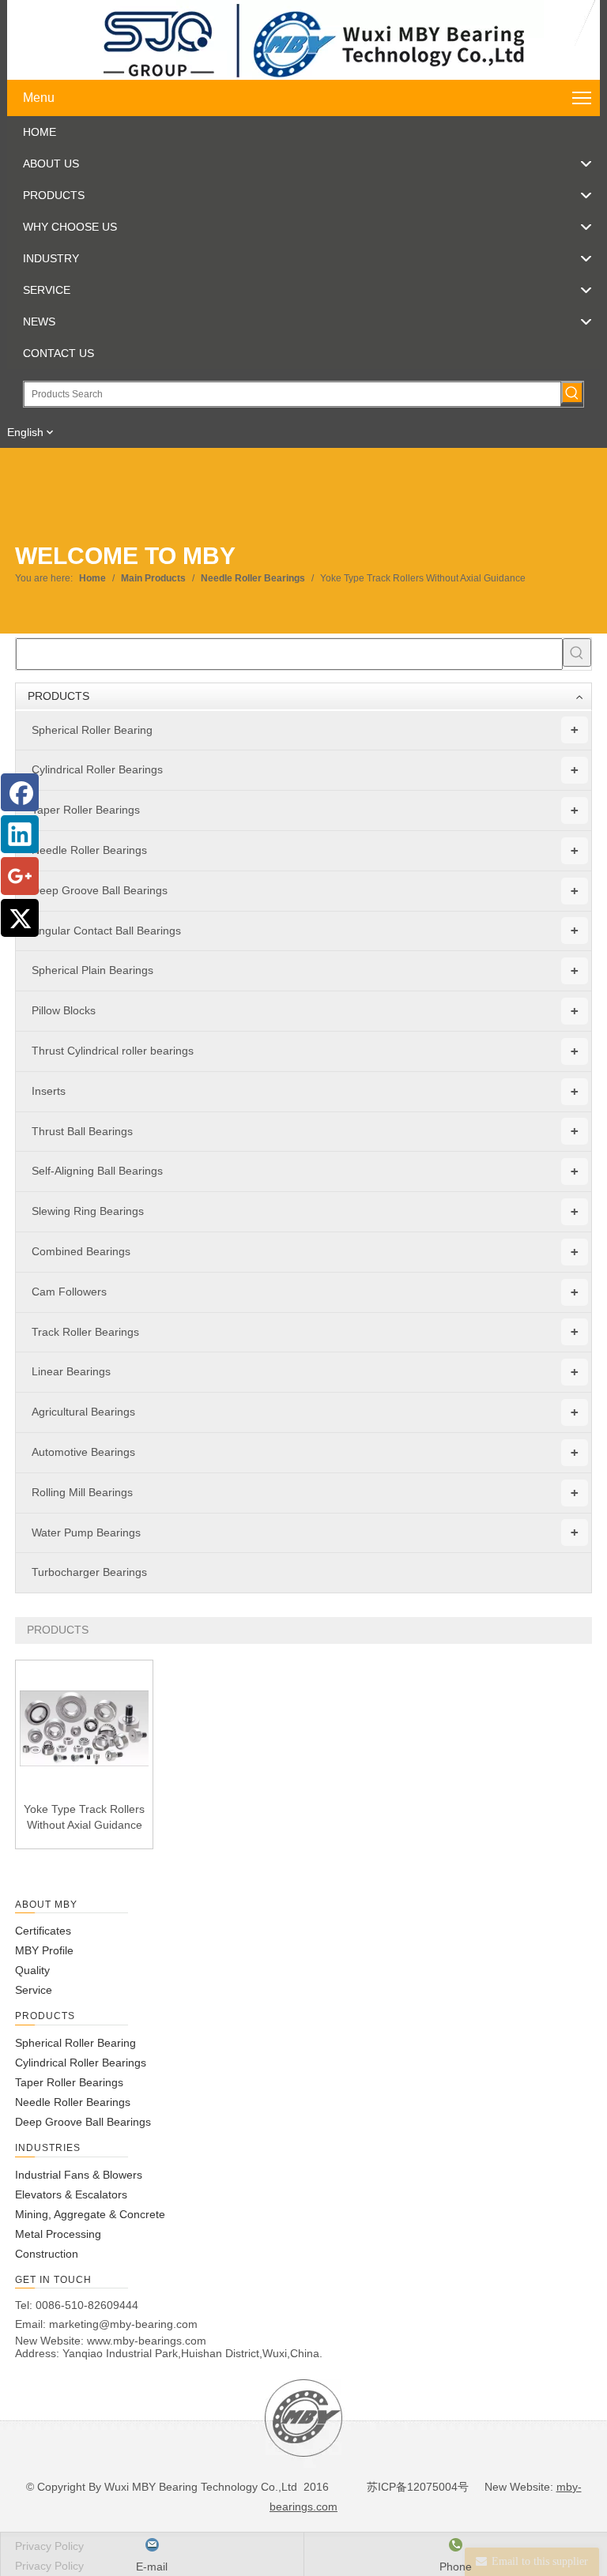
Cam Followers (305, 1292)
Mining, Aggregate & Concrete (90, 2214)
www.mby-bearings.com (147, 2341)
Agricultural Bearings (305, 1412)
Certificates (43, 1931)
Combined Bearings (305, 1252)
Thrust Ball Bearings (305, 1131)
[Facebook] (20, 792)
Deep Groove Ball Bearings (305, 891)
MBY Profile (44, 1950)
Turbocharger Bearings (89, 1572)
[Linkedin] (20, 834)
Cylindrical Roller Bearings (305, 770)
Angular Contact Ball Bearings (305, 930)
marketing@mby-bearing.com (123, 2324)
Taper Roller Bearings (305, 810)
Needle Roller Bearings (305, 850)
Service (34, 1990)
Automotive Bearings (305, 1452)
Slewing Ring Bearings (305, 1211)
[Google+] (20, 876)
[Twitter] (20, 918)
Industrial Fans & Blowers (79, 2175)
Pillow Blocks (305, 1011)
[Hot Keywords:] (572, 393)
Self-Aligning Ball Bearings (305, 1171)
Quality (32, 1970)
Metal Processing (58, 2234)
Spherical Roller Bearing (305, 730)
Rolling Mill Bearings (305, 1493)
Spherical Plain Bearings (305, 970)
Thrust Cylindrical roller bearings (305, 1051)
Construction (47, 2254)
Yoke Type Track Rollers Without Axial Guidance (84, 1817)
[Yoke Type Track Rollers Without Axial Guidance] (84, 1728)
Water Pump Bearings (305, 1532)
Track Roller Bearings (305, 1331)
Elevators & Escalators (71, 2194)
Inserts (305, 1091)
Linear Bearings (305, 1372)
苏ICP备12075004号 (416, 2487)
